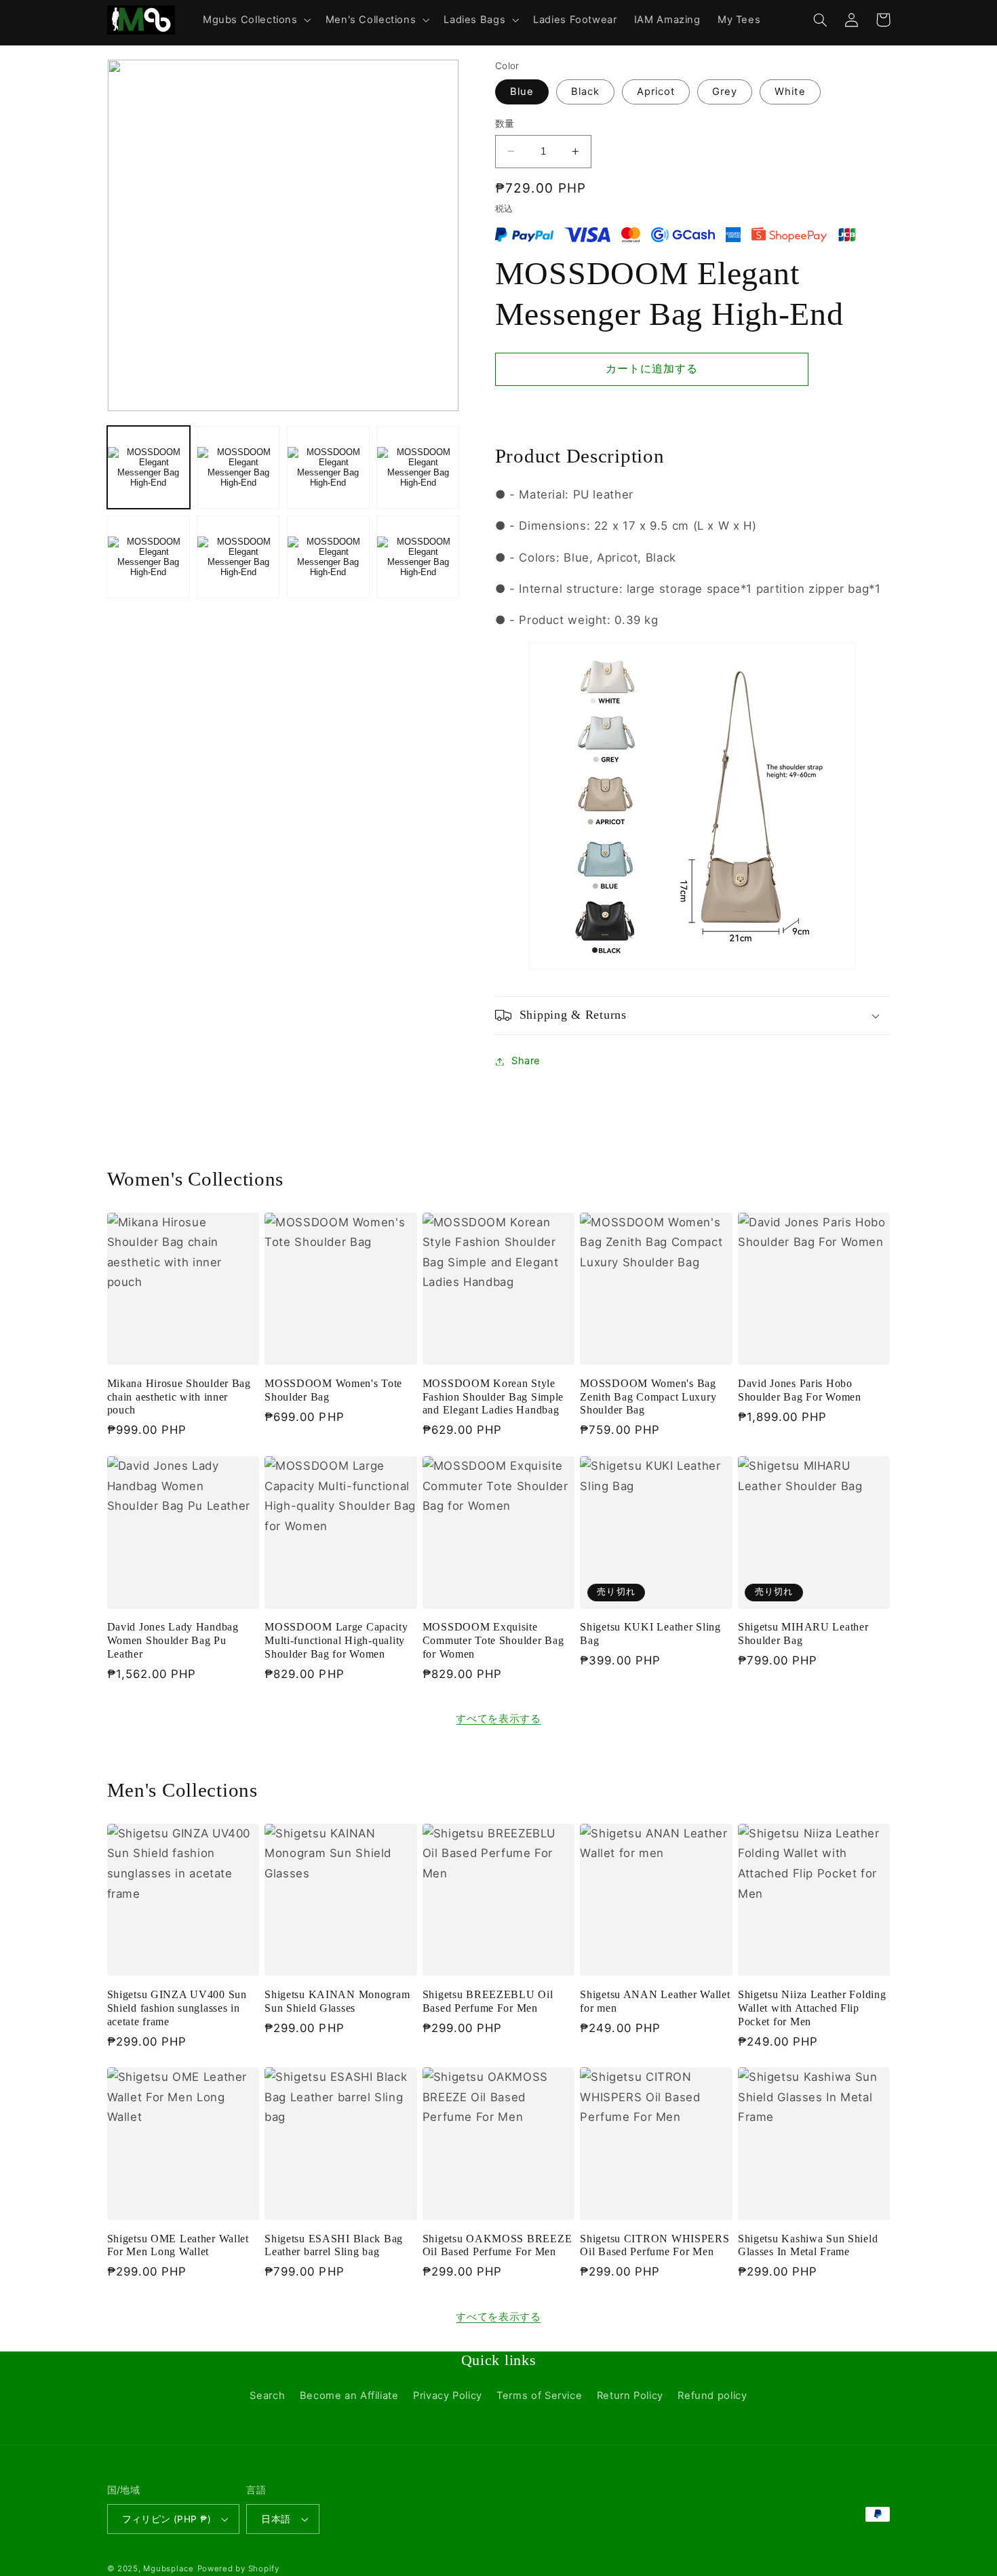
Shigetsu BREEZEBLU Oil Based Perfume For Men (488, 2001)
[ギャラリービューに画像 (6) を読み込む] (238, 557)
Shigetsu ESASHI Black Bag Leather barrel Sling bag (334, 2245)
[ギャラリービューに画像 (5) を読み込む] (149, 557)
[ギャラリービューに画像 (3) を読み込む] (328, 467)
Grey (725, 92)
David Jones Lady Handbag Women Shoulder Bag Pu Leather (173, 1640)
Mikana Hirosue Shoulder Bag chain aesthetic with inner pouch (179, 1397)
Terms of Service (539, 2396)
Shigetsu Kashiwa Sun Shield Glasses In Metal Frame (808, 2245)
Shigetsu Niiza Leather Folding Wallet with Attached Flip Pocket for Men (812, 2008)
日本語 (276, 2519)
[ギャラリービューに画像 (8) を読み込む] (418, 557)
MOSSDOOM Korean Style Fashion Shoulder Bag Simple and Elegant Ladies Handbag (493, 1397)
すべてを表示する (498, 1719)
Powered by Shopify (238, 2569)
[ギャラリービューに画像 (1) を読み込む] (149, 467)
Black (585, 92)
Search (267, 2396)
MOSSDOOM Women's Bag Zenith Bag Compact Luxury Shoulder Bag (648, 1397)
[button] (255, 20)
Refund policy (712, 2396)
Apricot (656, 92)
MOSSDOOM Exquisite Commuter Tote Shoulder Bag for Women (493, 1640)
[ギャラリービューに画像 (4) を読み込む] (418, 467)
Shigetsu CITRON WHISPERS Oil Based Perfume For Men (654, 2245)
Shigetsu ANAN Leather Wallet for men (655, 2001)
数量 (505, 123)
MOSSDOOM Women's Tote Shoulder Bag (333, 1390)
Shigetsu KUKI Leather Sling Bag (650, 1634)
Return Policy (630, 2396)
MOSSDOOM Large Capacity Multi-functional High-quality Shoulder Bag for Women (336, 1640)
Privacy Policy (448, 2396)
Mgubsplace (168, 2569)
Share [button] (526, 1061)
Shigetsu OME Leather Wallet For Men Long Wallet (178, 2245)
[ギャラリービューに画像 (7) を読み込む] (328, 557)
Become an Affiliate (349, 2396)
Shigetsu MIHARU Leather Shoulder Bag (803, 1634)
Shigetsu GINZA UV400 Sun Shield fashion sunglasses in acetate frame (177, 2008)
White (790, 92)
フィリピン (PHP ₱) (167, 2519)
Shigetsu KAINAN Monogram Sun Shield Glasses (337, 2001)
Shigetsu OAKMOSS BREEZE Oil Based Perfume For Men (497, 2245)
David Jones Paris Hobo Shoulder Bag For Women (800, 1390)
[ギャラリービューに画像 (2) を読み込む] (238, 467)
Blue (522, 92)
